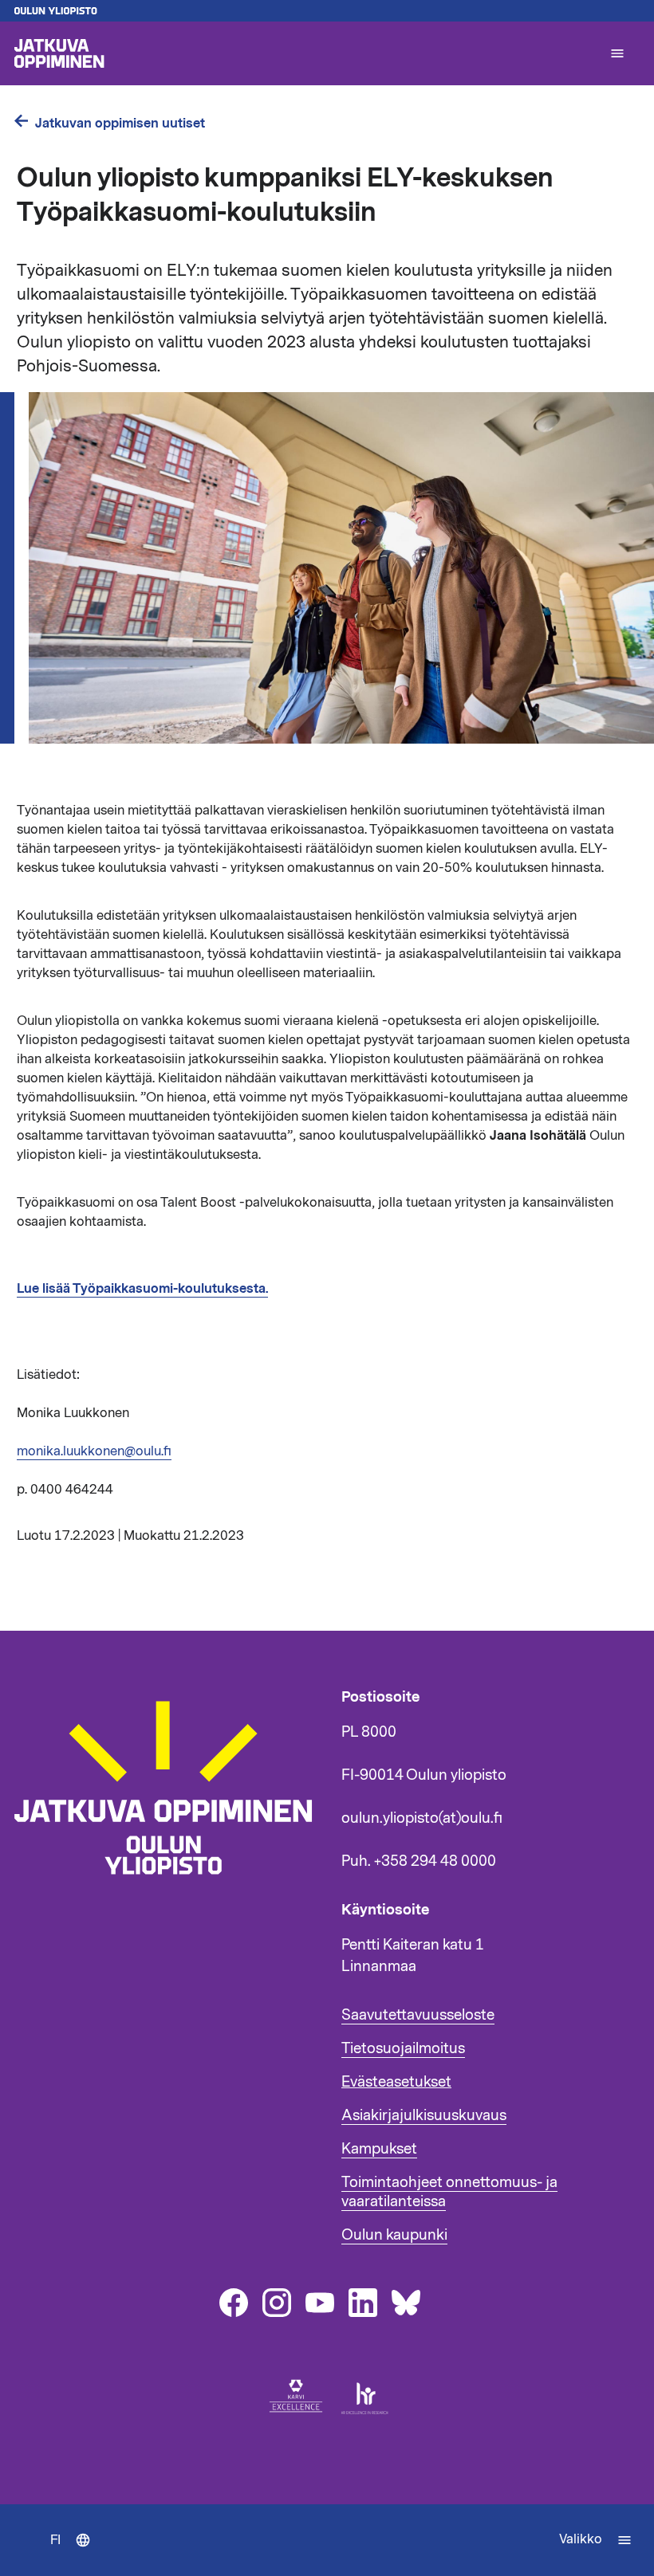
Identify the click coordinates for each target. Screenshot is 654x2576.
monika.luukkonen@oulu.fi (94, 1451)
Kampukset (379, 2149)
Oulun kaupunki (394, 2235)
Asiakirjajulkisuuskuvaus (424, 2115)
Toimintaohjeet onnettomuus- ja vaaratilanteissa (449, 2192)
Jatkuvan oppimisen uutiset (120, 123)
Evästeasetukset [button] (396, 2082)
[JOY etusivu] (171, 1883)
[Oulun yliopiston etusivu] (327, 11)
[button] (617, 53)
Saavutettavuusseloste (418, 2015)
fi (74, 2554)
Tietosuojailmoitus (403, 2048)
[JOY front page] (305, 53)
